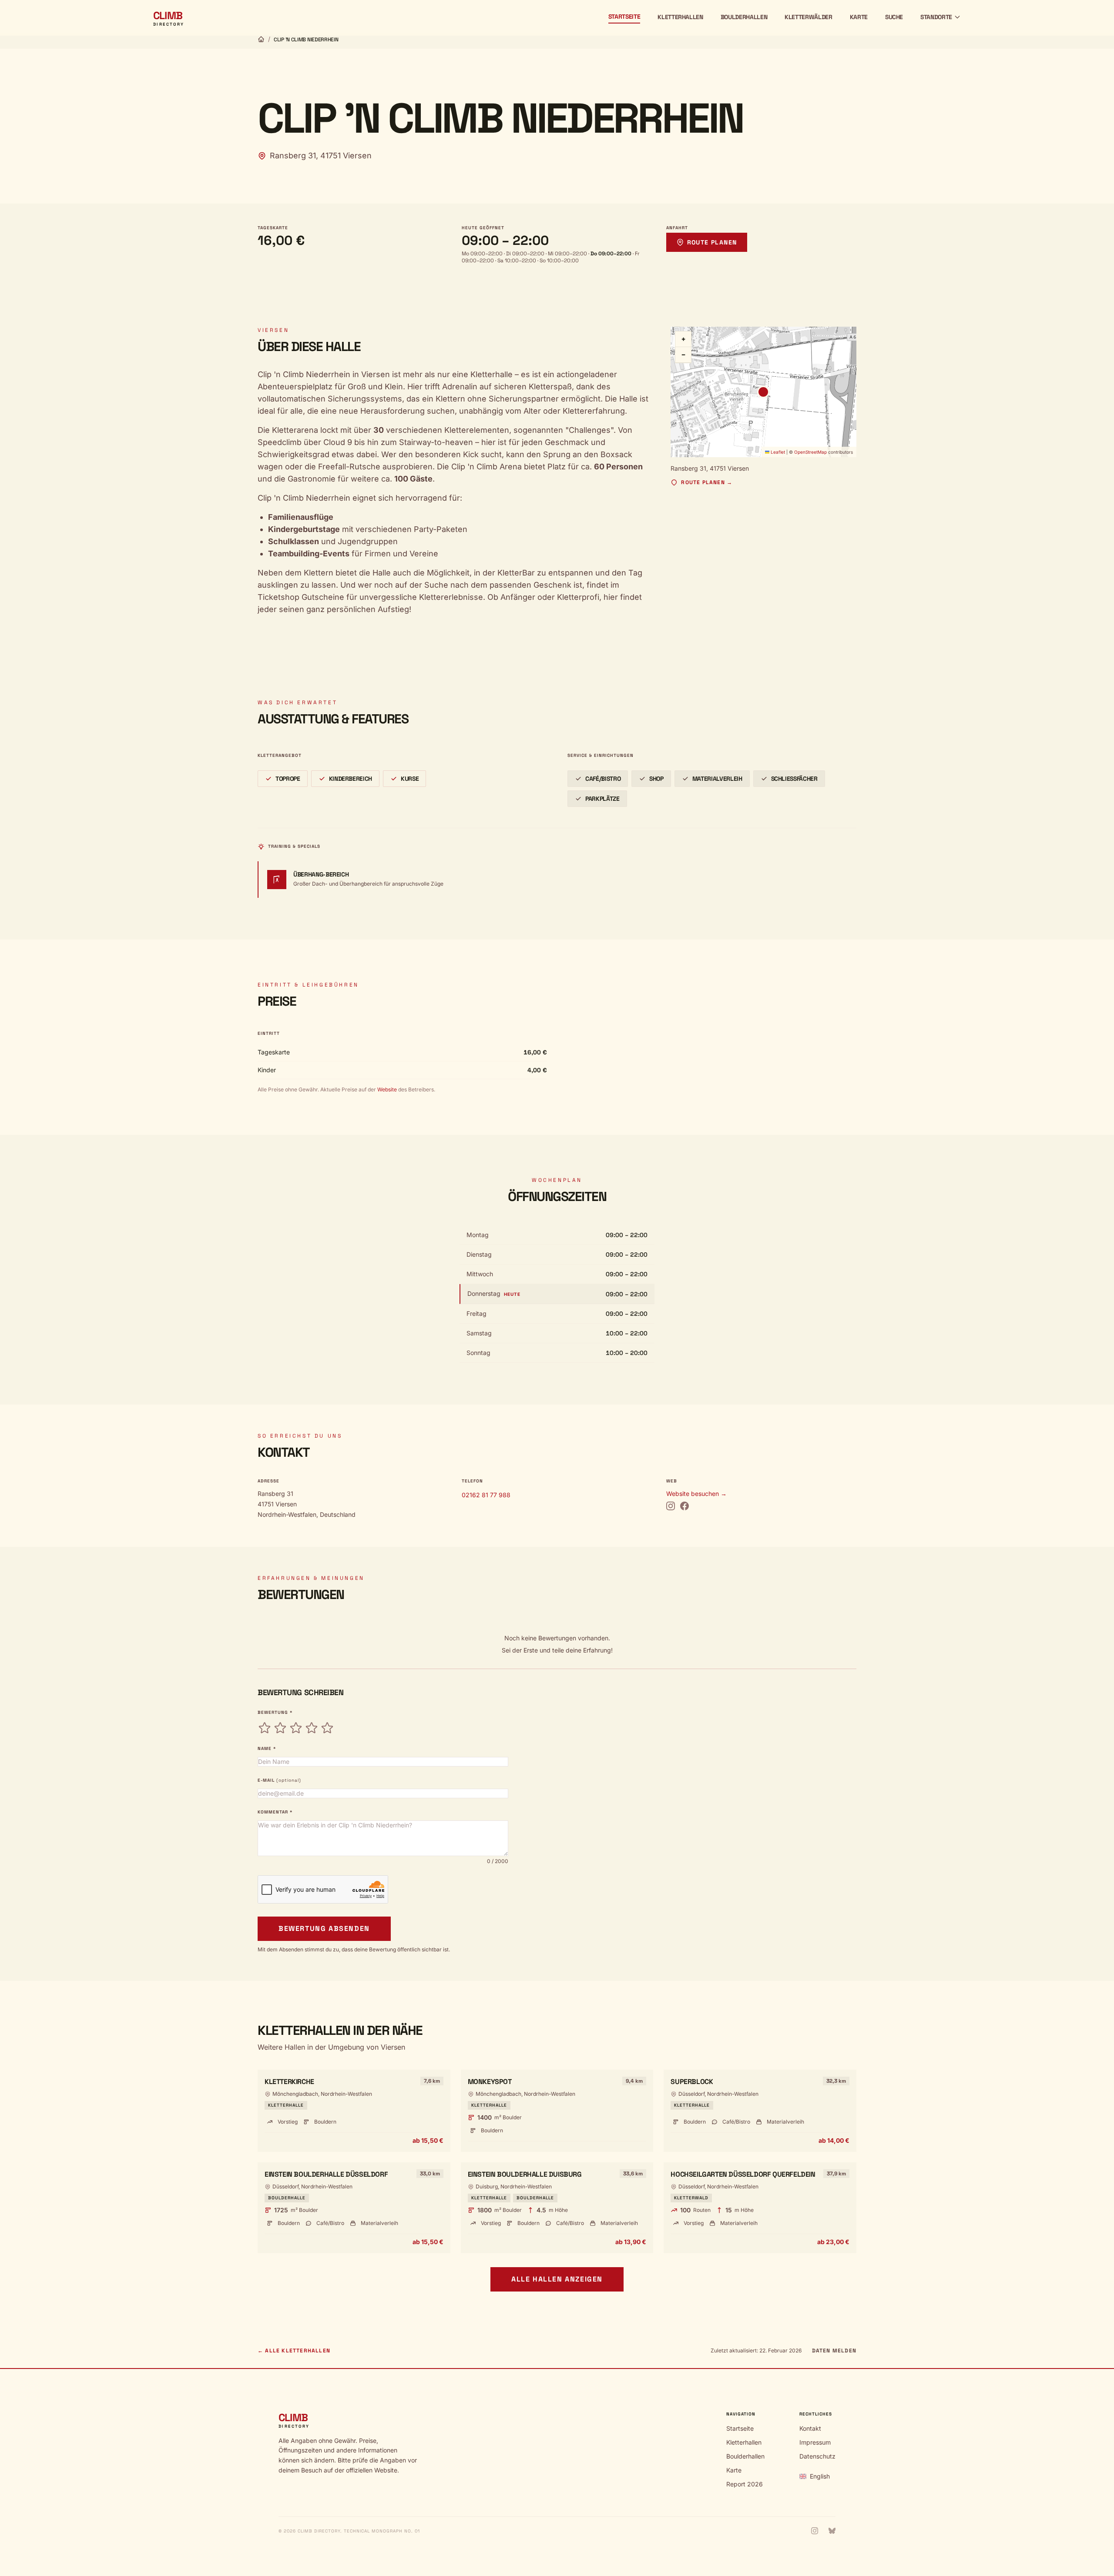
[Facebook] (685, 1506)
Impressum (815, 2442)
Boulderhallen (744, 17)
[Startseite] (261, 39)
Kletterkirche (289, 2082)
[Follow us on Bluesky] (832, 2531)
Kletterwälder (808, 17)
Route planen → (707, 482)
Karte (859, 17)
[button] (763, 392)
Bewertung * (275, 1712)
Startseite (624, 17)
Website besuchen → (696, 1494)
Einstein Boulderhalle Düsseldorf (326, 2174)
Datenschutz (817, 2456)
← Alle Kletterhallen (294, 2351)
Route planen (712, 242)
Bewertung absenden (324, 1929)
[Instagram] (671, 1506)
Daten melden (834, 2351)
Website (386, 1089)
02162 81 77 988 (486, 1495)
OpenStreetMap (810, 452)
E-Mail (279, 1780)
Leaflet (777, 452)
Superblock (692, 2082)
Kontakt (810, 2428)
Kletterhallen (680, 17)
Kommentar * (275, 1812)
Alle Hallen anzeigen (557, 2279)
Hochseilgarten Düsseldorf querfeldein (743, 2174)
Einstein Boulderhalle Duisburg (525, 2174)
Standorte (936, 17)
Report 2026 (745, 2484)
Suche (894, 17)
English (820, 2476)
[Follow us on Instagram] (815, 2531)
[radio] (265, 1728)
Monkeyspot (490, 2082)
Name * (267, 1748)
